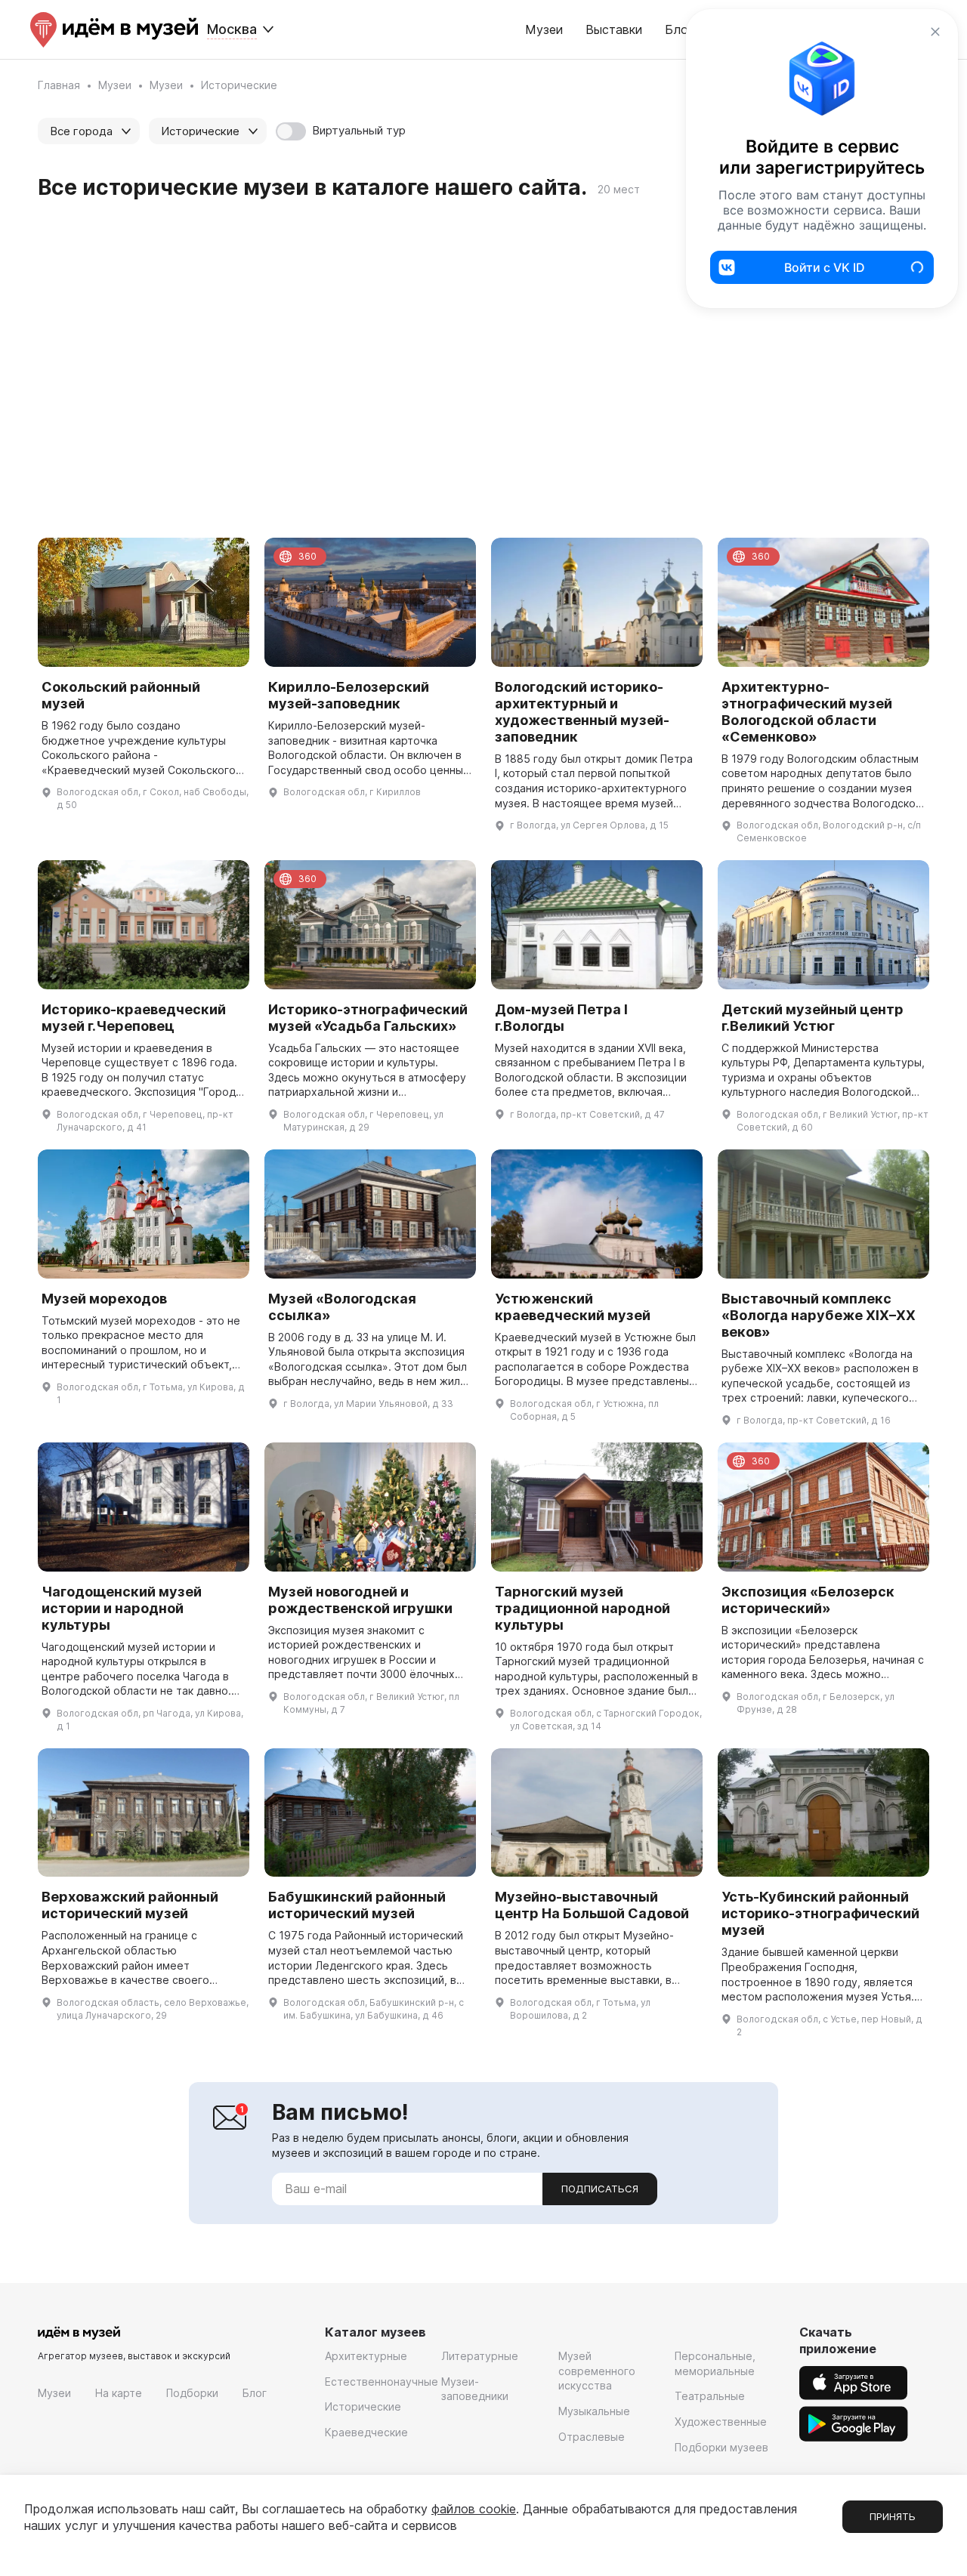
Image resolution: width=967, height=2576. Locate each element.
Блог (255, 2393)
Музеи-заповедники (475, 2389)
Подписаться (600, 2189)
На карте (119, 2393)
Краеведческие (366, 2432)
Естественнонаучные (382, 2382)
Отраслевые (592, 2437)
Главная (59, 85)
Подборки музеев (721, 2447)
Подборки (192, 2393)
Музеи (544, 29)
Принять (893, 2516)
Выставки (614, 29)
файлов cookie (474, 2509)
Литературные (480, 2356)
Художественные (721, 2422)
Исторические (363, 2406)
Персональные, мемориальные (715, 2363)
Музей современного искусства (597, 2371)
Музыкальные (594, 2411)
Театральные (710, 2396)
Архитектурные (366, 2356)
